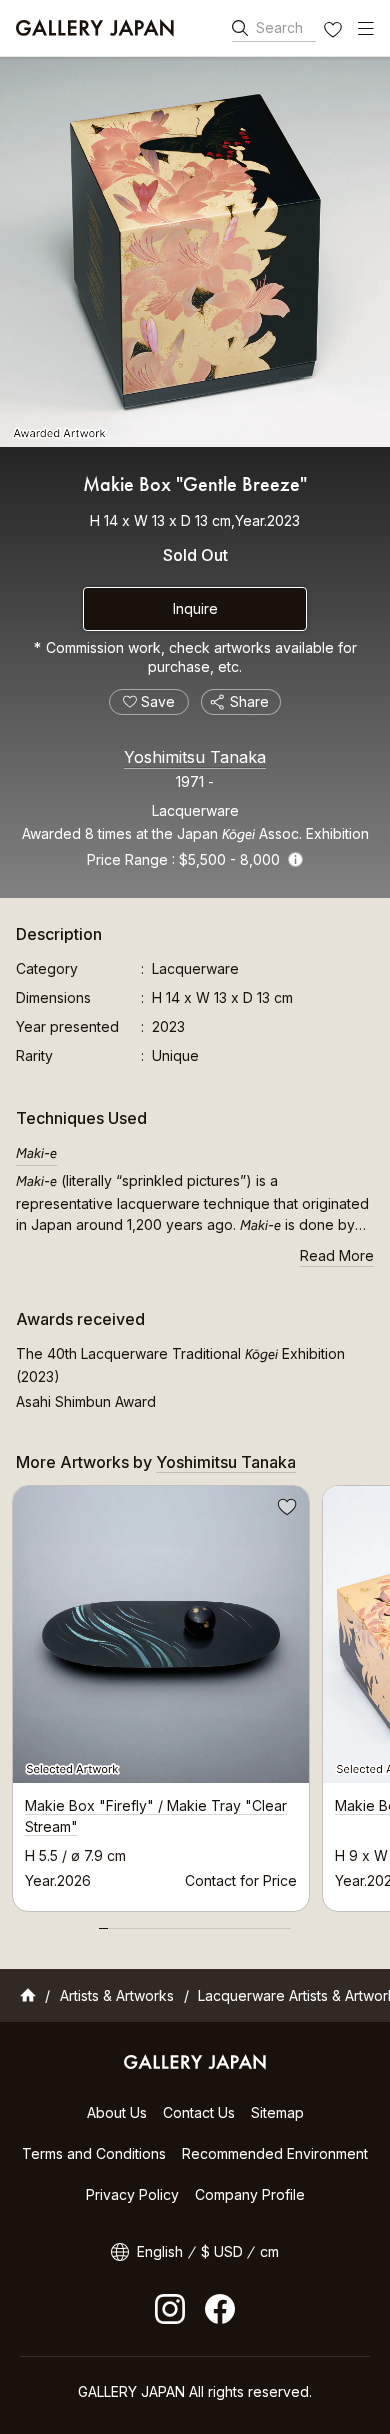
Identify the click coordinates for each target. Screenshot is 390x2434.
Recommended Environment (275, 2153)
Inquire (195, 608)
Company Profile (250, 2194)
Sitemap (277, 2112)
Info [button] (295, 859)
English (160, 2251)
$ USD (222, 2251)
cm (269, 2251)
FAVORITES (335, 32)
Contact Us (199, 2112)
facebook (220, 2309)
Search (279, 27)
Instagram (170, 2309)
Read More (337, 1255)
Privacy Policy (132, 2194)
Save (285, 1510)
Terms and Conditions (94, 2153)
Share (249, 701)
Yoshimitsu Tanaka (195, 757)
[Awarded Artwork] (195, 252)
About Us (117, 2112)
